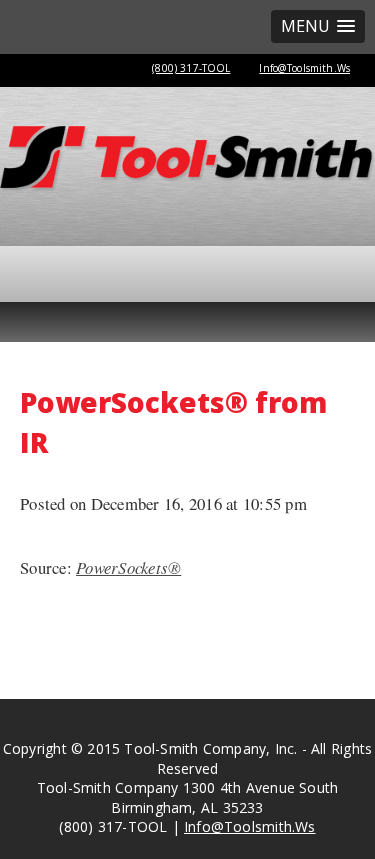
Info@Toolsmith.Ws (304, 68)
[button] (318, 26)
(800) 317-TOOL (191, 68)
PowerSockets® (128, 567)
